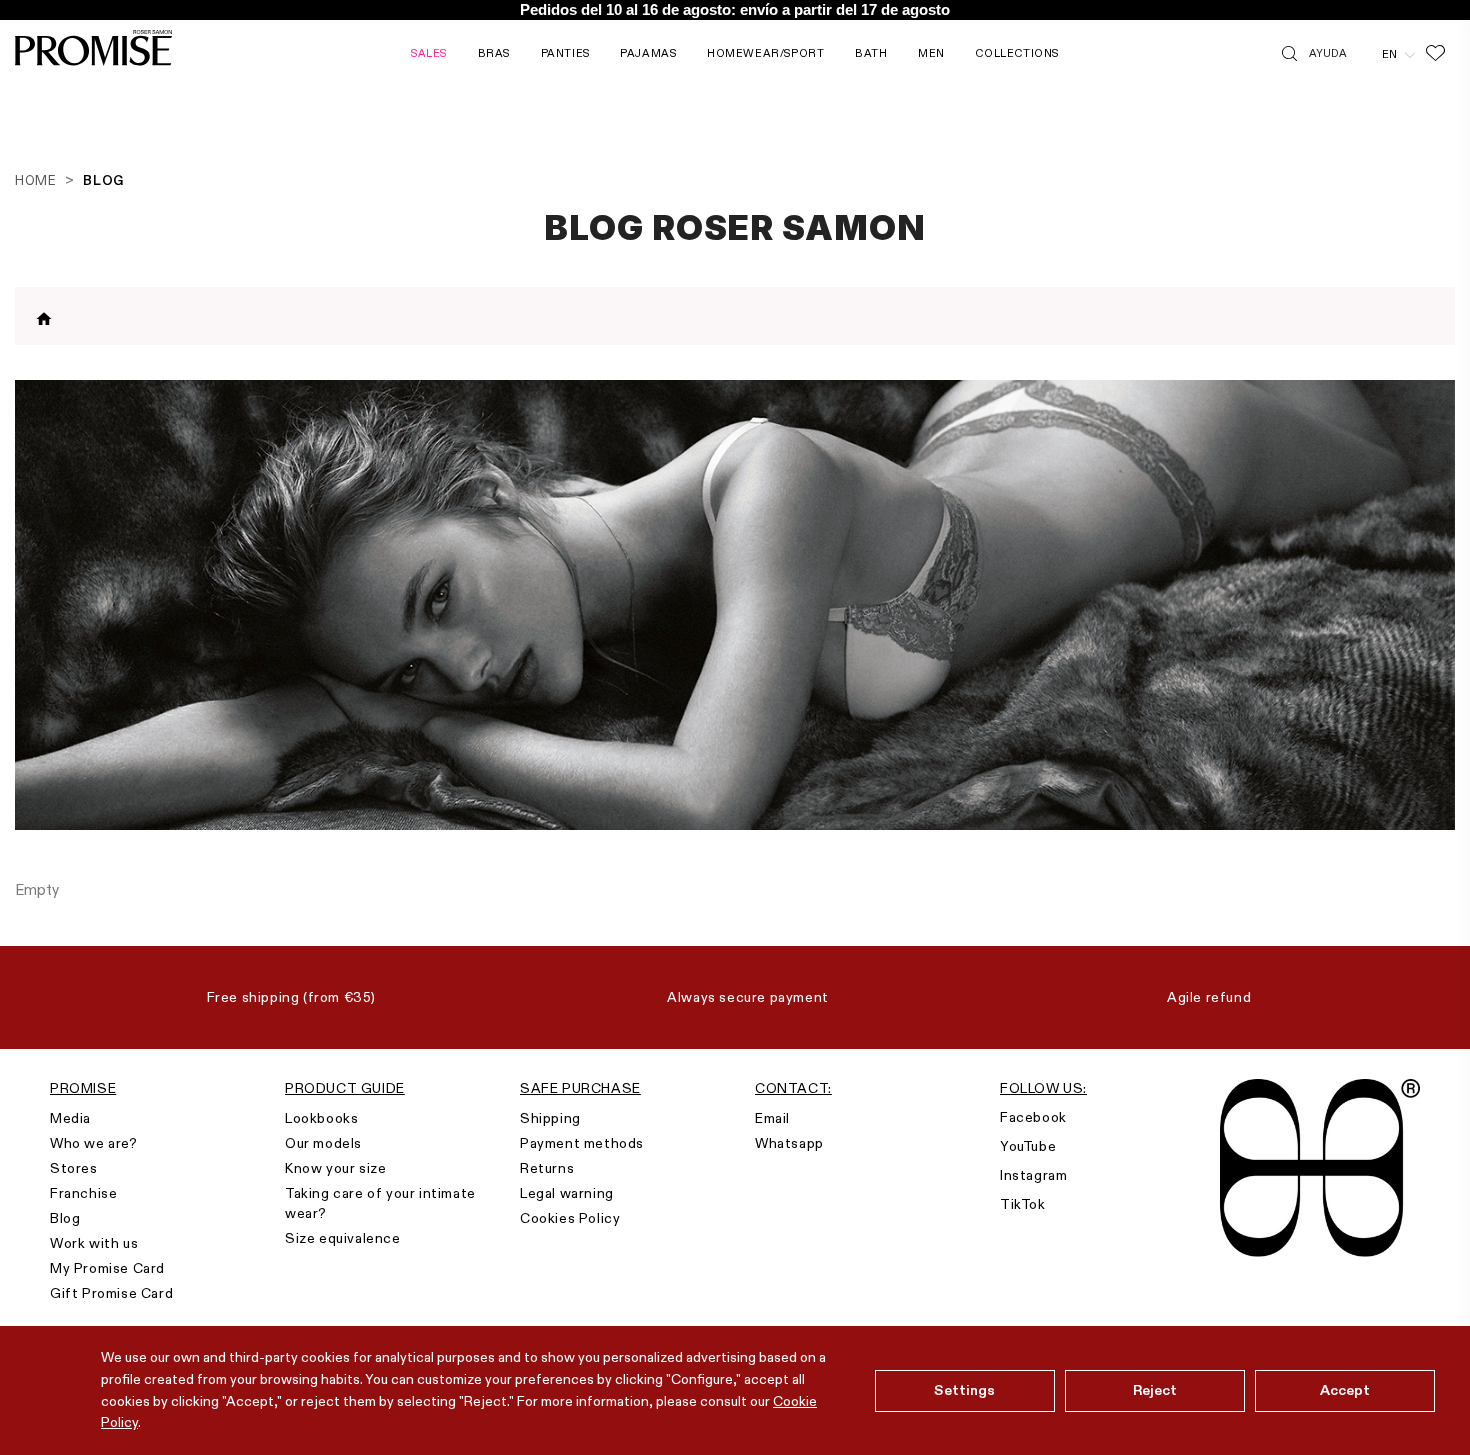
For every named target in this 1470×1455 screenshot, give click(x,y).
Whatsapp (789, 1143)
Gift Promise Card (111, 1293)
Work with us (94, 1243)
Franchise (83, 1193)
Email (772, 1118)
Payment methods (582, 1143)
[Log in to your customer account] (1364, 53)
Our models (323, 1143)
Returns (547, 1168)
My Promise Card (107, 1268)
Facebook (1033, 1117)
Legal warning (567, 1193)
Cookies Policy (570, 1218)
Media (70, 1118)
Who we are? (94, 1143)
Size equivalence (343, 1238)
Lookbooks (321, 1118)
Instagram (1033, 1175)
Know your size (335, 1168)
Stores (74, 1168)
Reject (1155, 1390)
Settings (964, 1390)
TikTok (1023, 1204)
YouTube (1028, 1146)
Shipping (550, 1118)
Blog (65, 1218)
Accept (1345, 1390)
